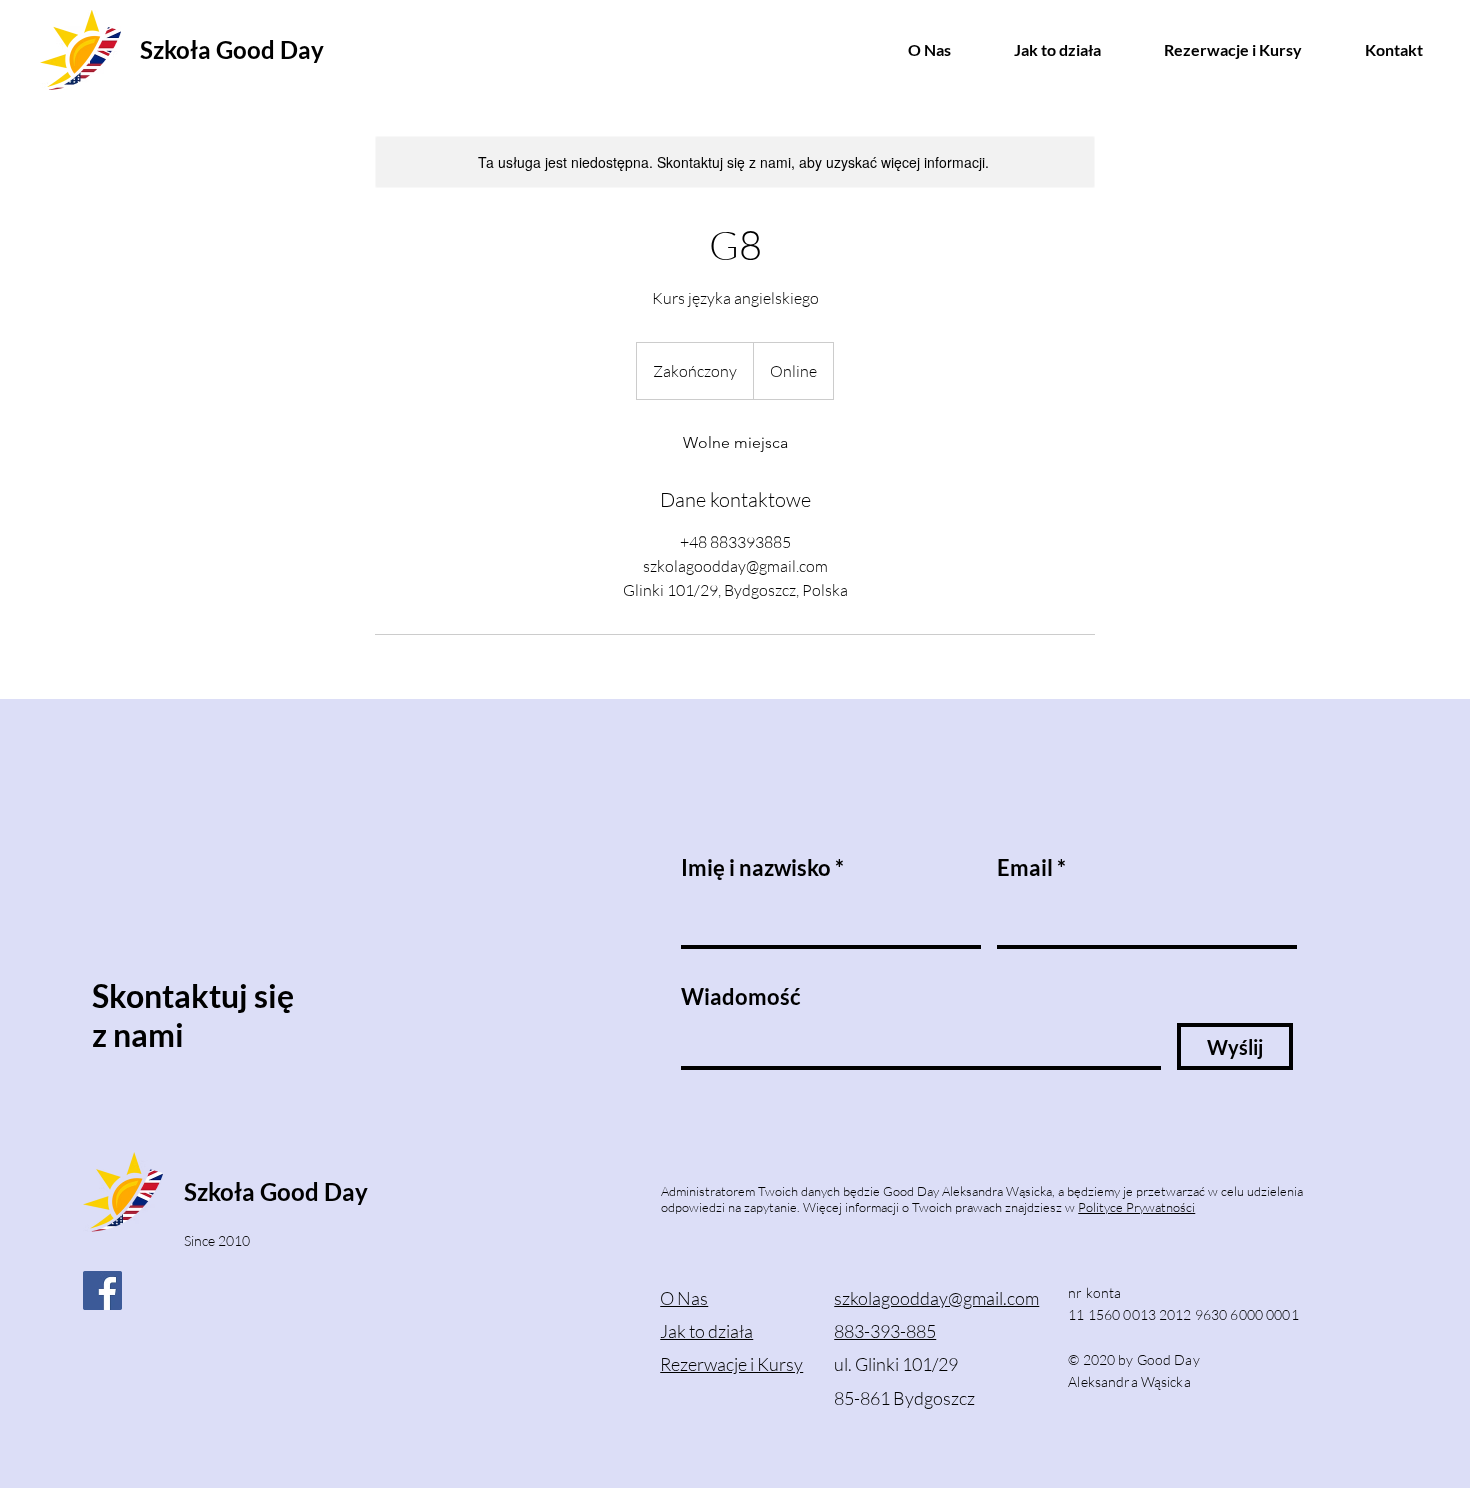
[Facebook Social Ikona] (102, 1290)
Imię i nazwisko (756, 868)
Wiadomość (741, 997)
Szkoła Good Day (232, 49)
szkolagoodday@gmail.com (936, 1298)
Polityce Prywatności (1136, 1207)
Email (1025, 868)
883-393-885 (885, 1331)
